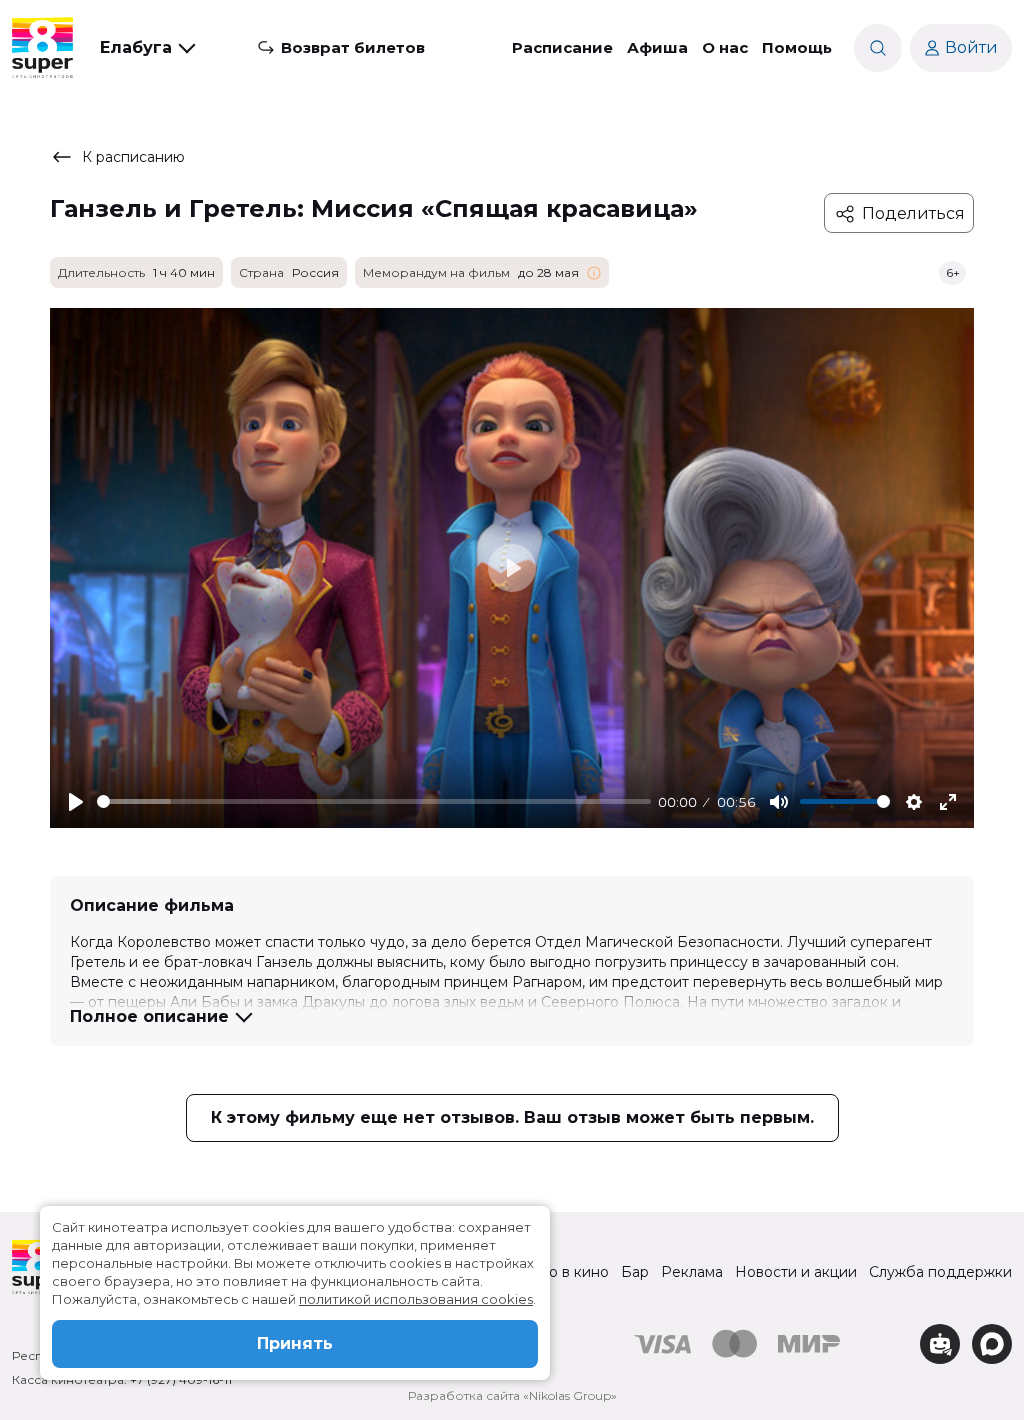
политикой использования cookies (416, 1299)
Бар (635, 1272)
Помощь (797, 47)
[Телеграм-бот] (940, 1344)
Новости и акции (796, 1272)
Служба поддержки (940, 1272)
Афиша (657, 47)
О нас (725, 47)
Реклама (692, 1272)
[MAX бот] (992, 1344)
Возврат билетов (353, 47)
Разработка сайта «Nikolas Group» (512, 1395)
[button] (147, 48)
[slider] (374, 801)
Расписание (562, 47)
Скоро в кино (561, 1272)
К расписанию (133, 157)
